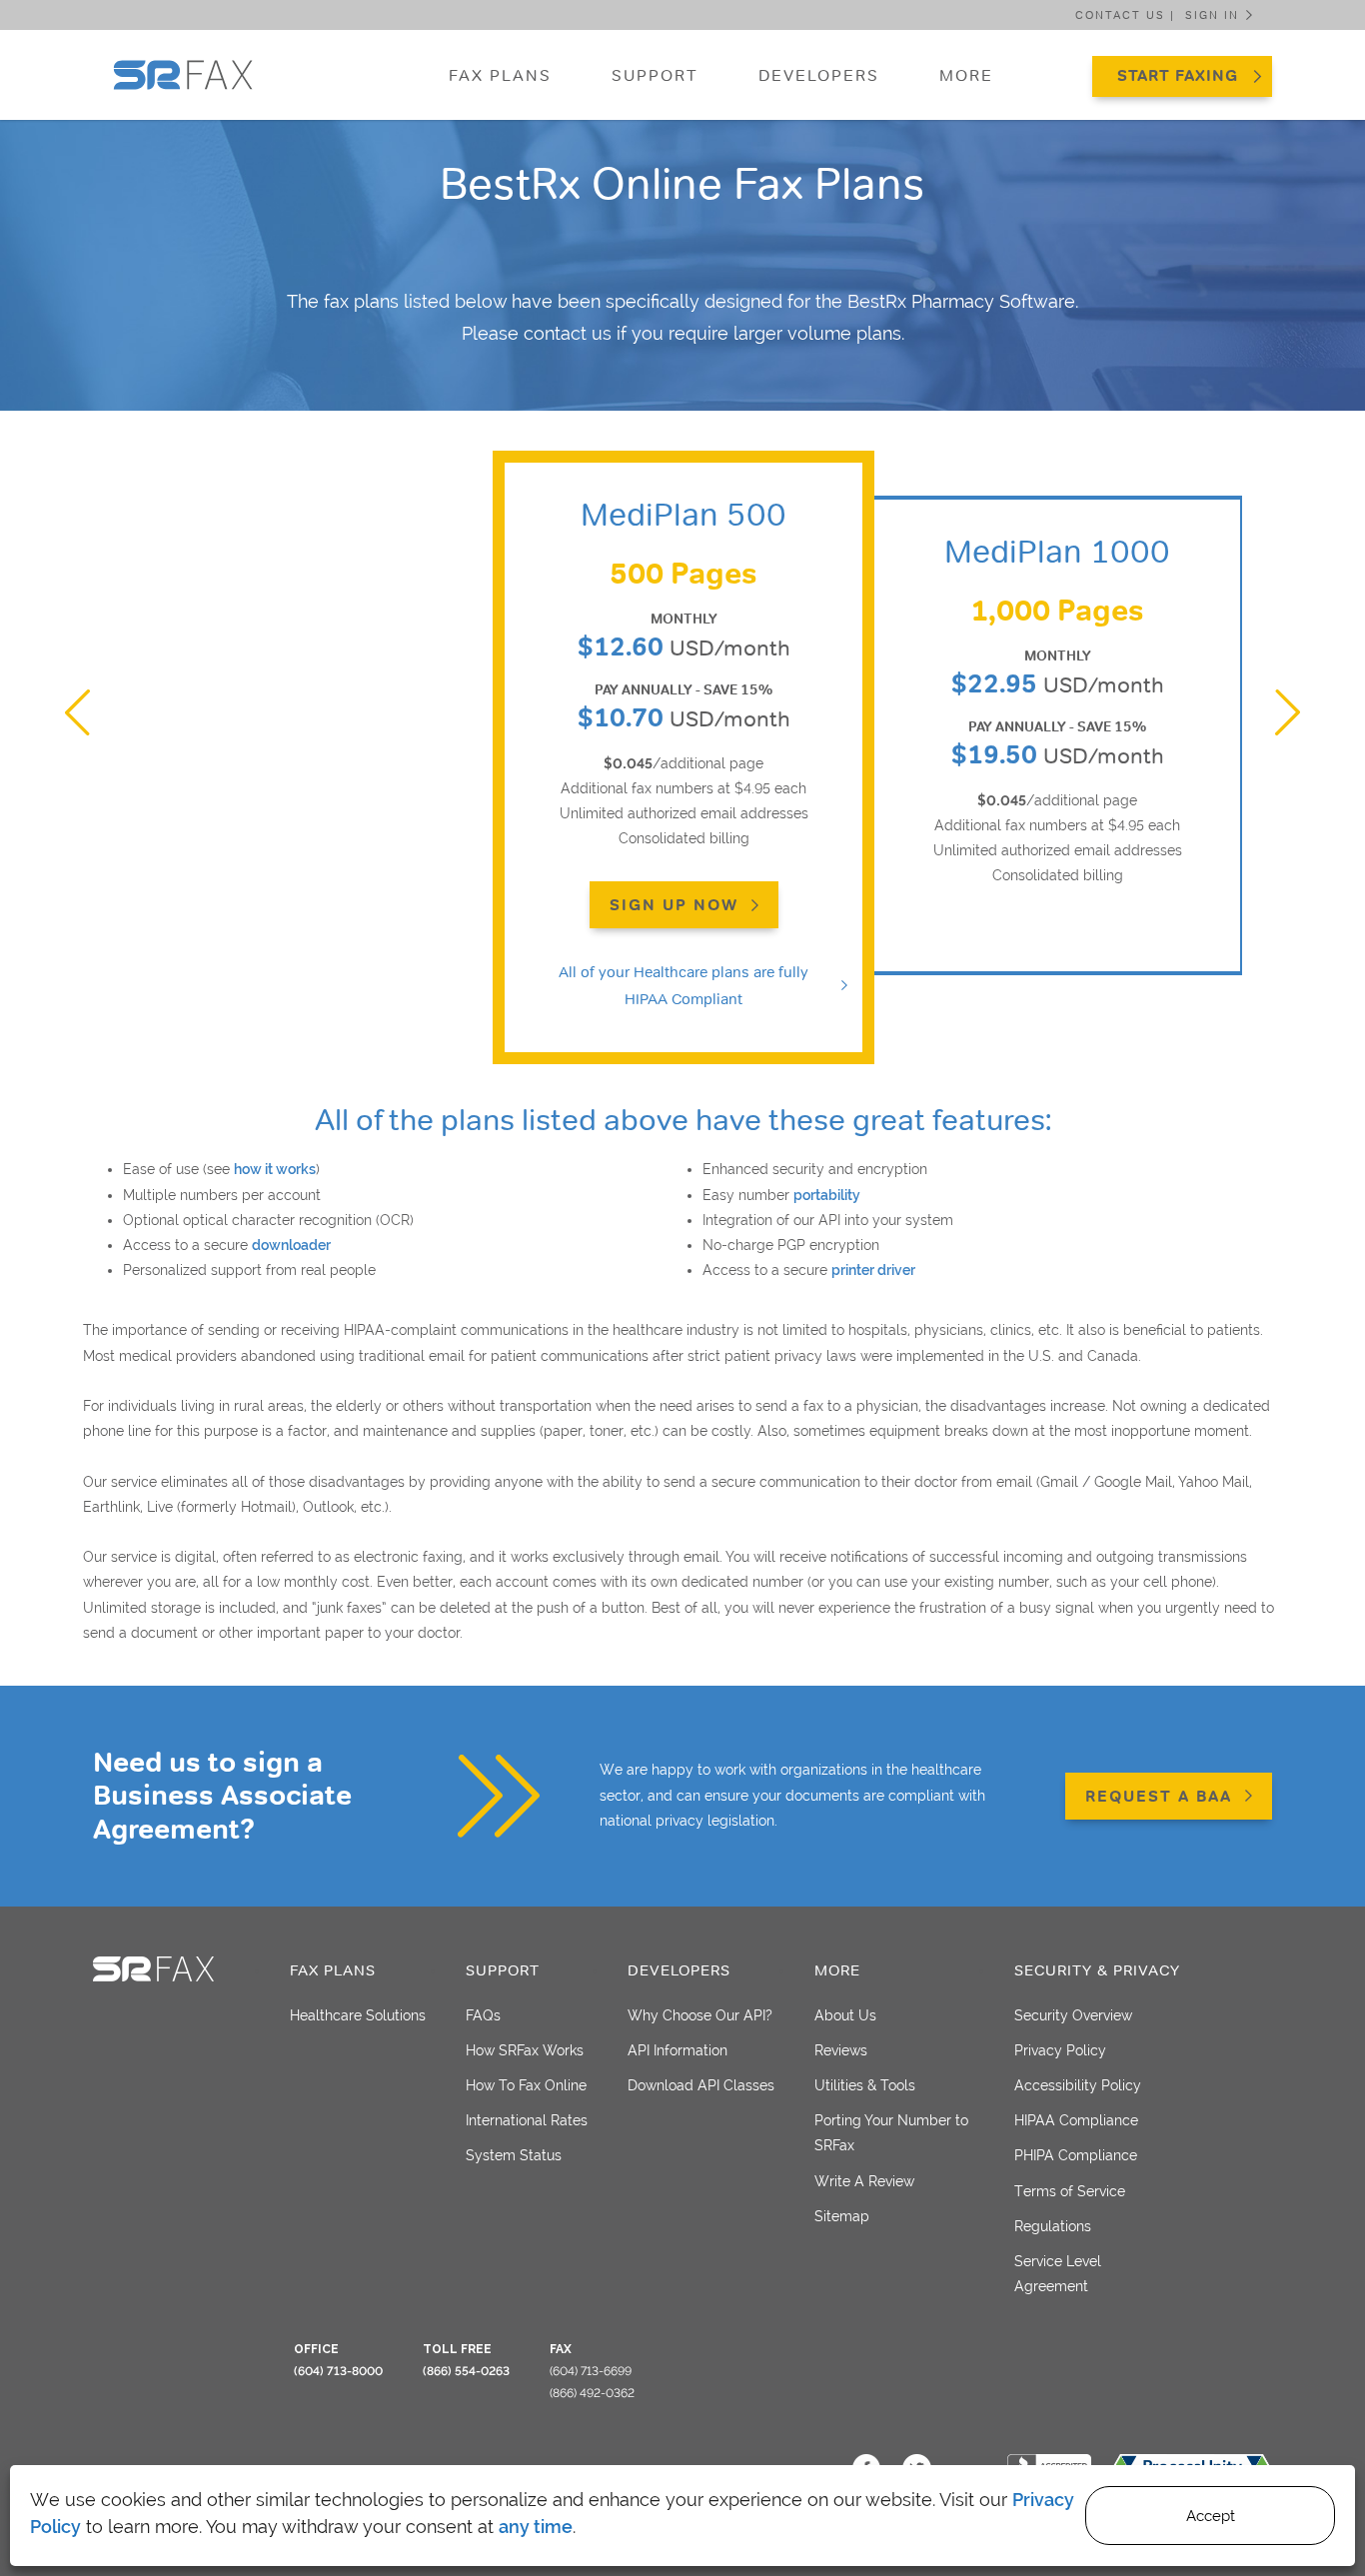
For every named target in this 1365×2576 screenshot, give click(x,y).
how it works (275, 1169)
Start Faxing (1178, 75)
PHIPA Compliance (1076, 2155)
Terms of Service (1070, 2191)
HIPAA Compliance (1076, 2120)
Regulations (1053, 2226)
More (966, 75)
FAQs (483, 2015)
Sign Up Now (674, 905)
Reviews (841, 2050)
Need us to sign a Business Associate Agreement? (222, 1796)
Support (655, 75)
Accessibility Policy (1078, 2085)
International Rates (527, 2120)
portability (827, 1195)
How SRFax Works (525, 2050)
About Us (845, 2015)
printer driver (873, 1270)
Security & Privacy (1097, 1970)
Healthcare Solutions (358, 2015)
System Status (514, 2155)
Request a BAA (1159, 1796)
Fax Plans (500, 75)
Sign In (1212, 15)
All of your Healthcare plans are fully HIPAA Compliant (683, 985)
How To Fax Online (526, 2085)
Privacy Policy (1060, 2050)
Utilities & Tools (865, 2085)
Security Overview (1073, 2015)
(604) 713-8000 (338, 2371)
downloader (291, 1245)
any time (536, 2527)
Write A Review (864, 2181)
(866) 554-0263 (466, 2371)
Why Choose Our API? (700, 2015)
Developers (819, 75)
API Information (678, 2050)
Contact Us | (1125, 15)
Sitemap (842, 2216)
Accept (1211, 2516)
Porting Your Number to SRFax (891, 2133)
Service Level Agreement (1058, 2274)
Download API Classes (701, 2085)
